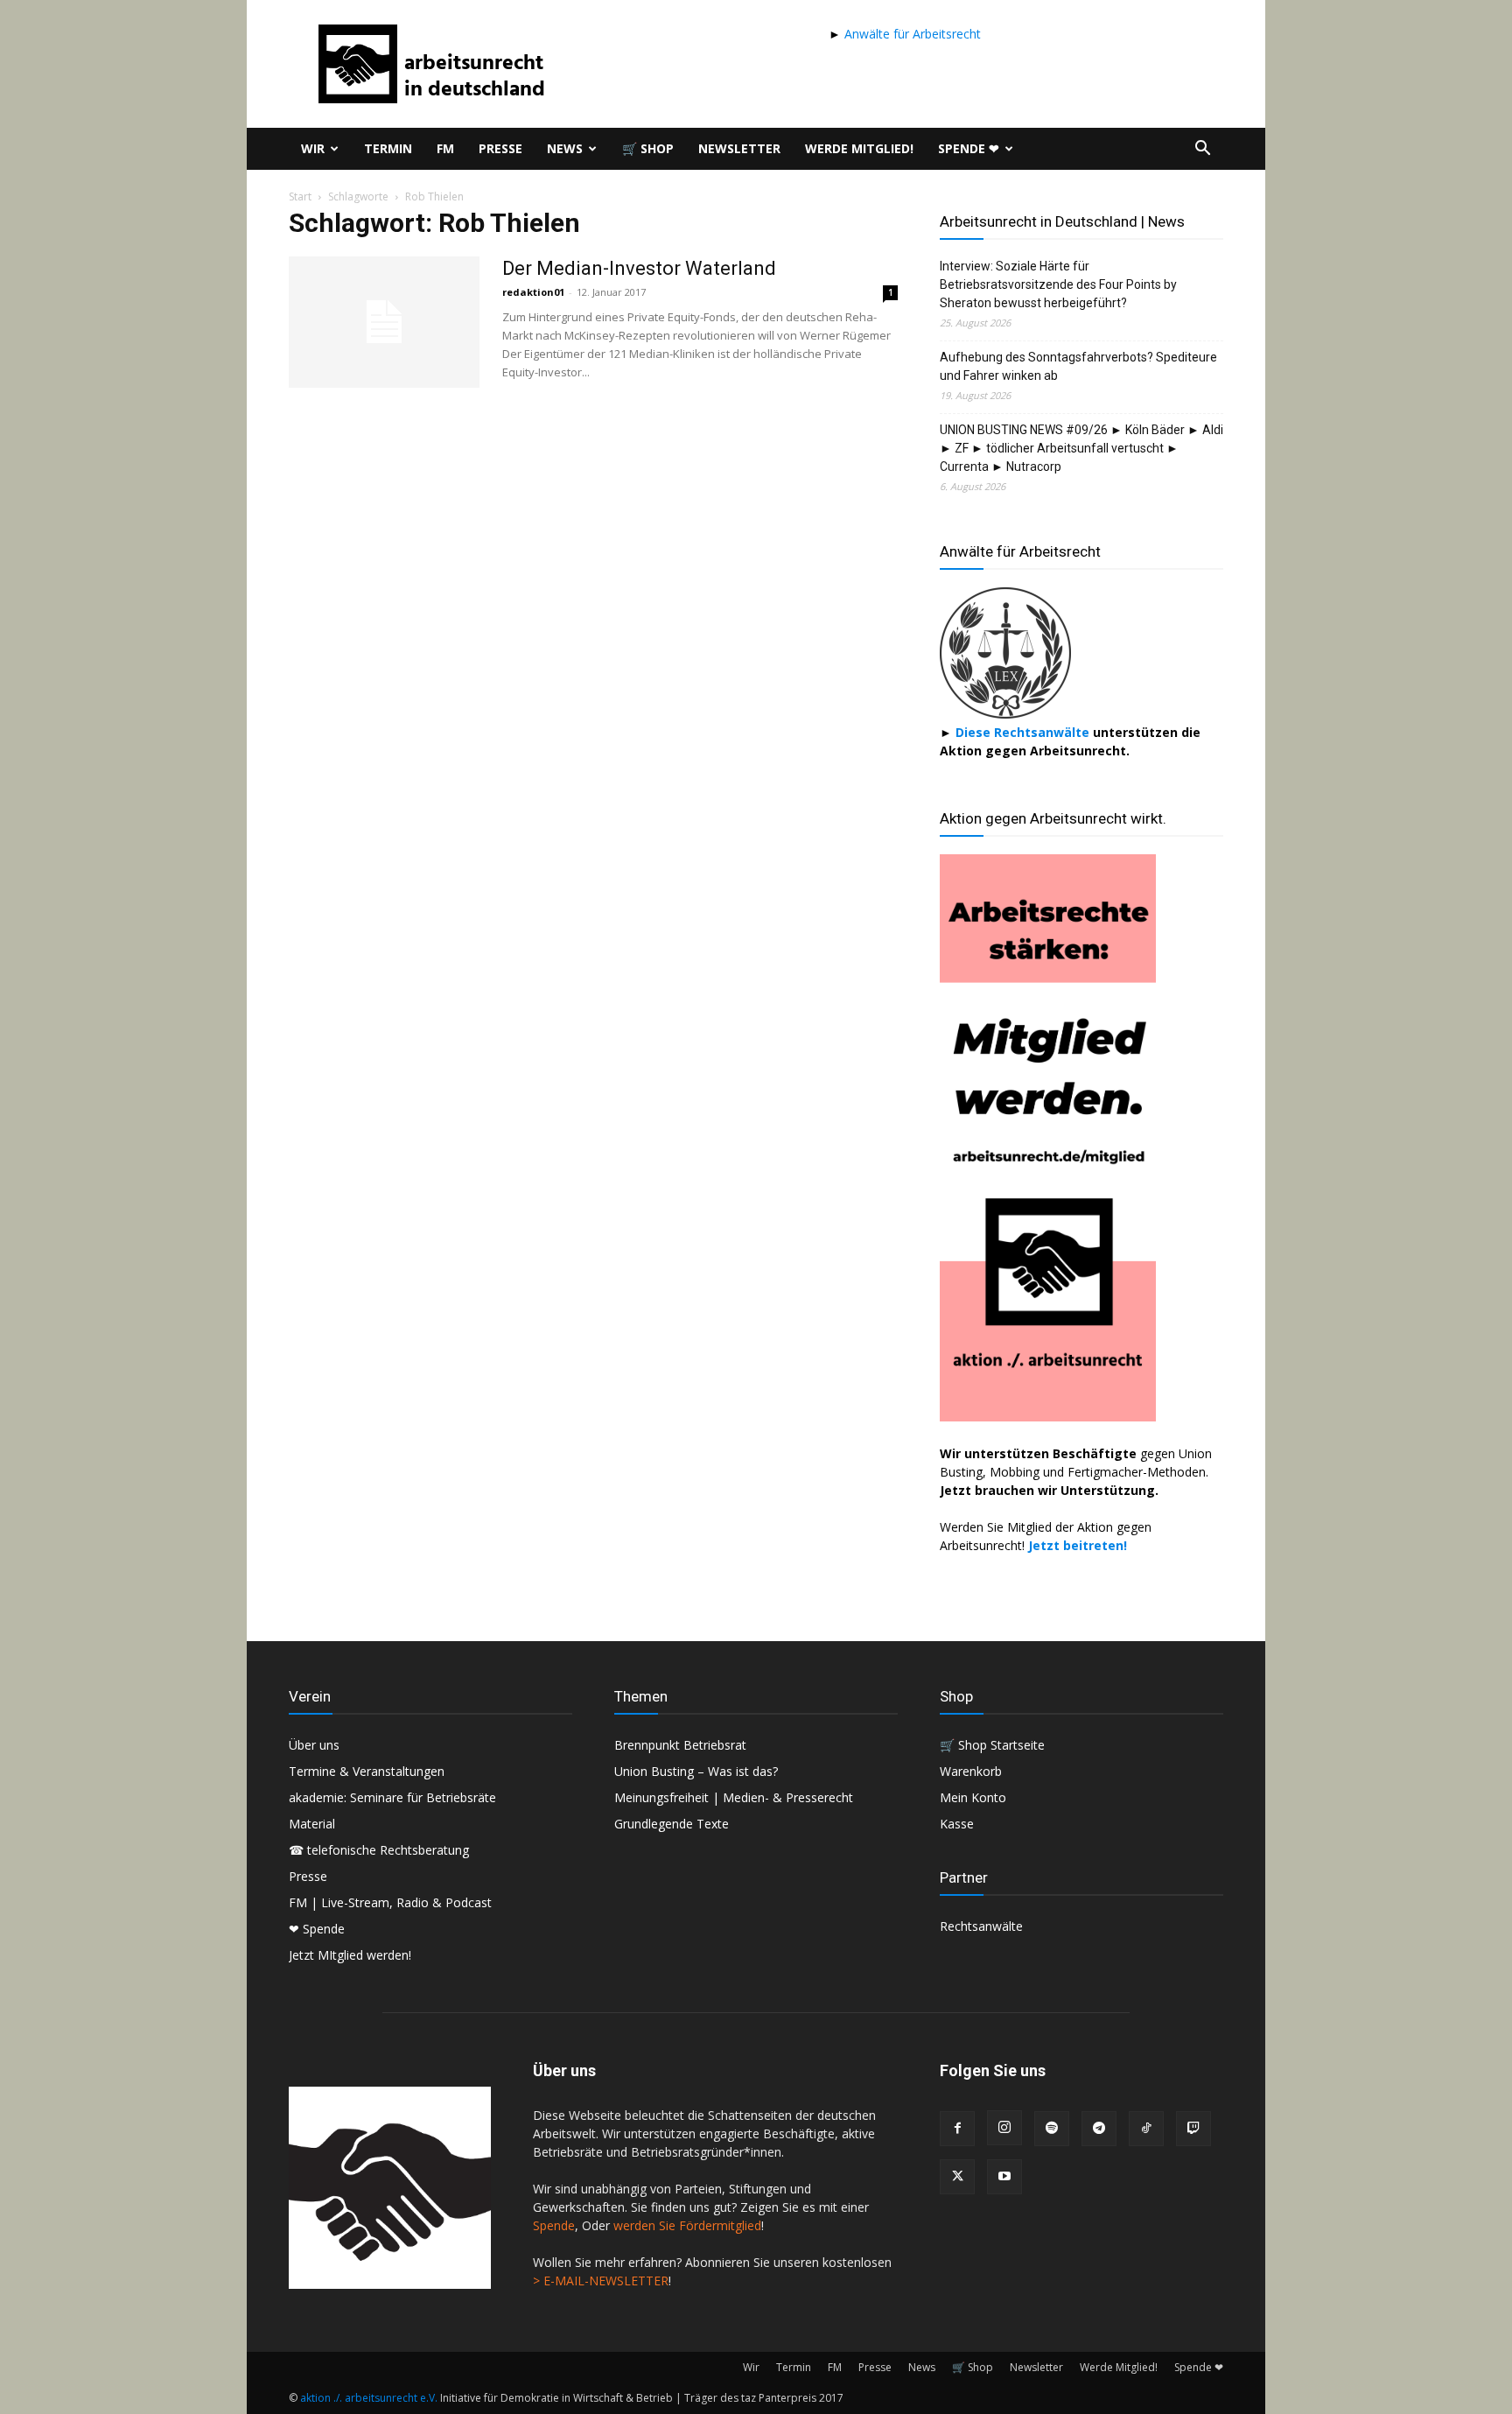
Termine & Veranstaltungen (367, 1771)
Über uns (314, 1745)
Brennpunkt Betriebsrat (680, 1745)
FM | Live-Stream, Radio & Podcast (390, 1902)
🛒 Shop (648, 148)
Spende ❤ (969, 148)
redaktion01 (533, 292)
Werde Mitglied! (859, 148)
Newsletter (739, 148)
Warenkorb (971, 1771)
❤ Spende (317, 1929)
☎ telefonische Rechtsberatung (379, 1850)
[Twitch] (1193, 2129)
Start (300, 196)
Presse (500, 148)
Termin (388, 148)
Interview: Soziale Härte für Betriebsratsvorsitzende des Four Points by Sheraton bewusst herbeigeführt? (1058, 284)
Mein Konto (973, 1797)
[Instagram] (1004, 2128)
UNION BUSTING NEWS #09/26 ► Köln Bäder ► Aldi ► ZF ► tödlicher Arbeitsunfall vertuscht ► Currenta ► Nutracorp (1081, 448)
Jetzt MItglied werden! (350, 1955)
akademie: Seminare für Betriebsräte (392, 1797)
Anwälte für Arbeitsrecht (911, 34)
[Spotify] (1052, 2129)
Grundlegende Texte (672, 1824)
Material (312, 1824)
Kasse (957, 1824)
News (565, 148)
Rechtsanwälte (981, 1926)
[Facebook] (957, 2129)
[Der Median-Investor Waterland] (384, 322)
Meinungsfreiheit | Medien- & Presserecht (734, 1797)
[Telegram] (1099, 2129)
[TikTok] (1146, 2129)
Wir (313, 148)
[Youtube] (1004, 2177)
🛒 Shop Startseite (992, 1745)
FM (445, 148)
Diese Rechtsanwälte (1024, 732)
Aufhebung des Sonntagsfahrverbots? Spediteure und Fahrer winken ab (1078, 366)
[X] (957, 2177)
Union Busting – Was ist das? (696, 1771)
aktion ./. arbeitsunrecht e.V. (369, 2398)
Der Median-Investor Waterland (639, 268)
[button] (1202, 150)
